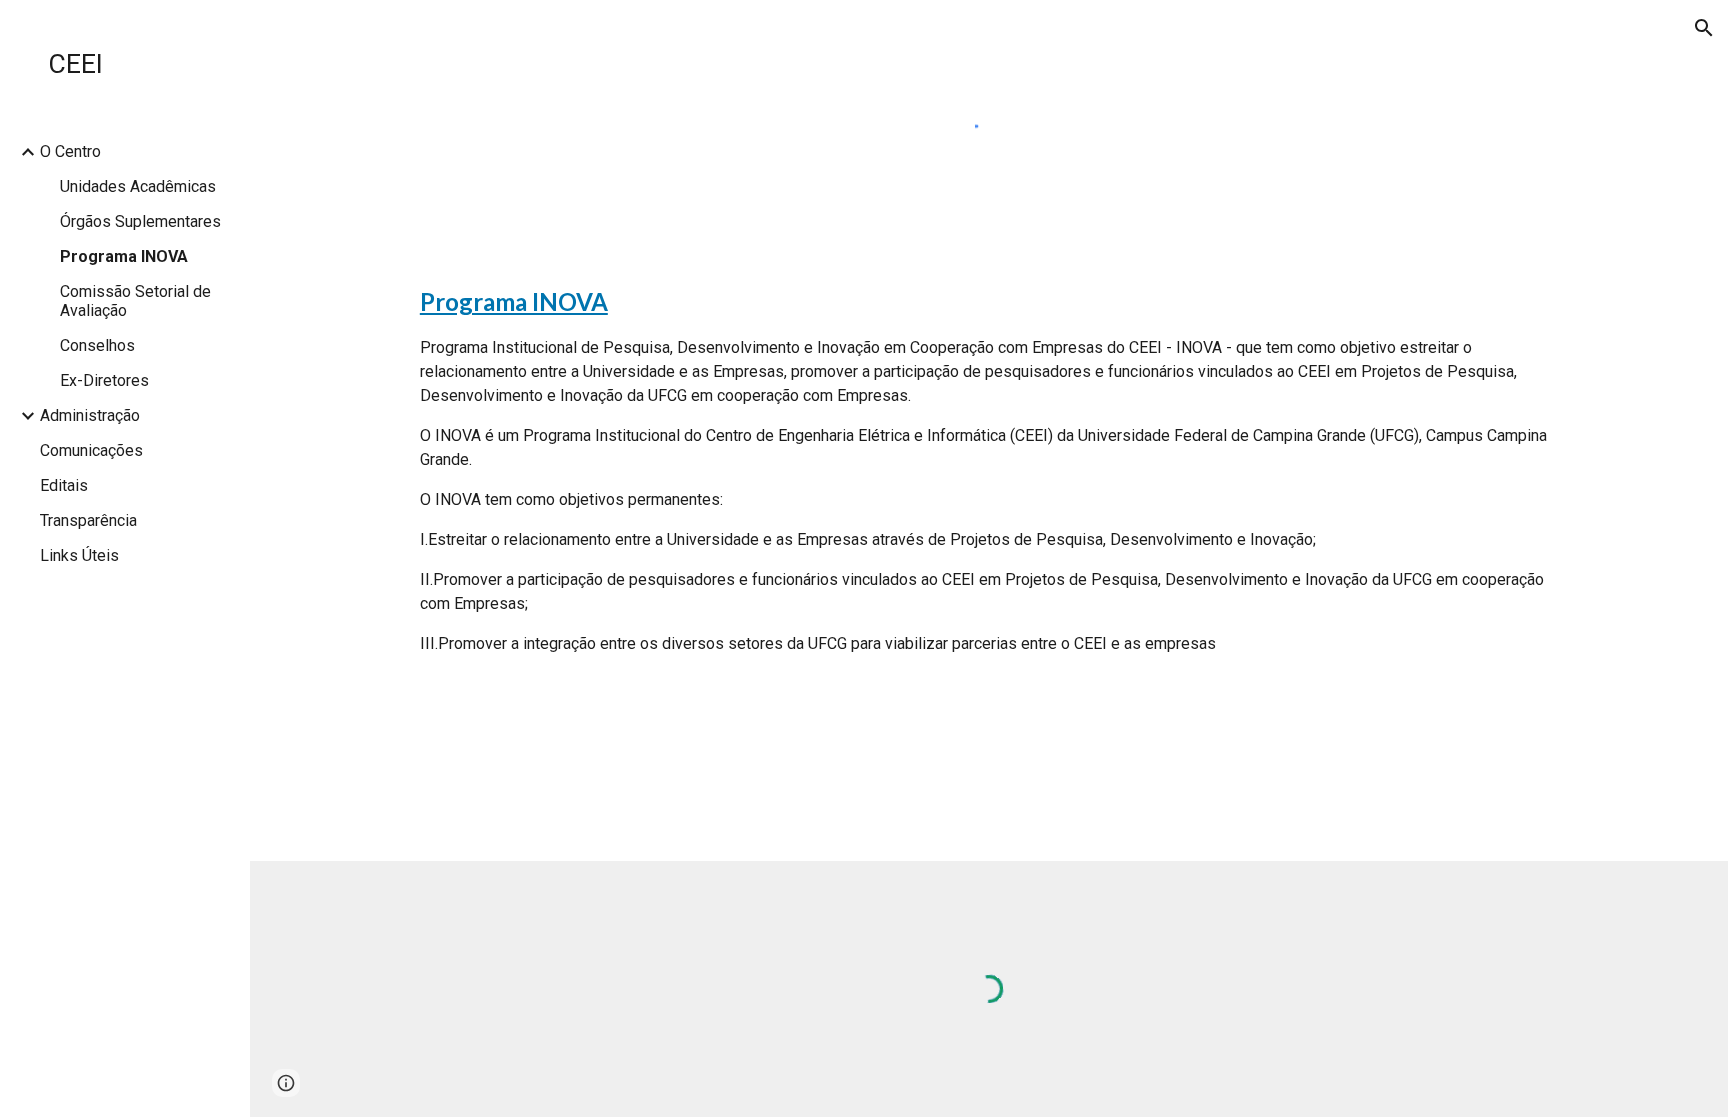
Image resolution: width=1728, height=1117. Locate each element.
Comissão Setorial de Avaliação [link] (135, 301)
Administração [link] (90, 415)
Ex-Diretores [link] (104, 380)
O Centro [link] (70, 151)
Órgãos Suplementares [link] (140, 221)
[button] (1704, 28)
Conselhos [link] (97, 345)
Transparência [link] (88, 520)
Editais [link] (64, 485)
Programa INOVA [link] (124, 256)
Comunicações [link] (91, 450)
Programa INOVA (514, 301)
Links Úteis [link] (79, 555)
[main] (989, 470)
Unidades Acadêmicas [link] (138, 186)
